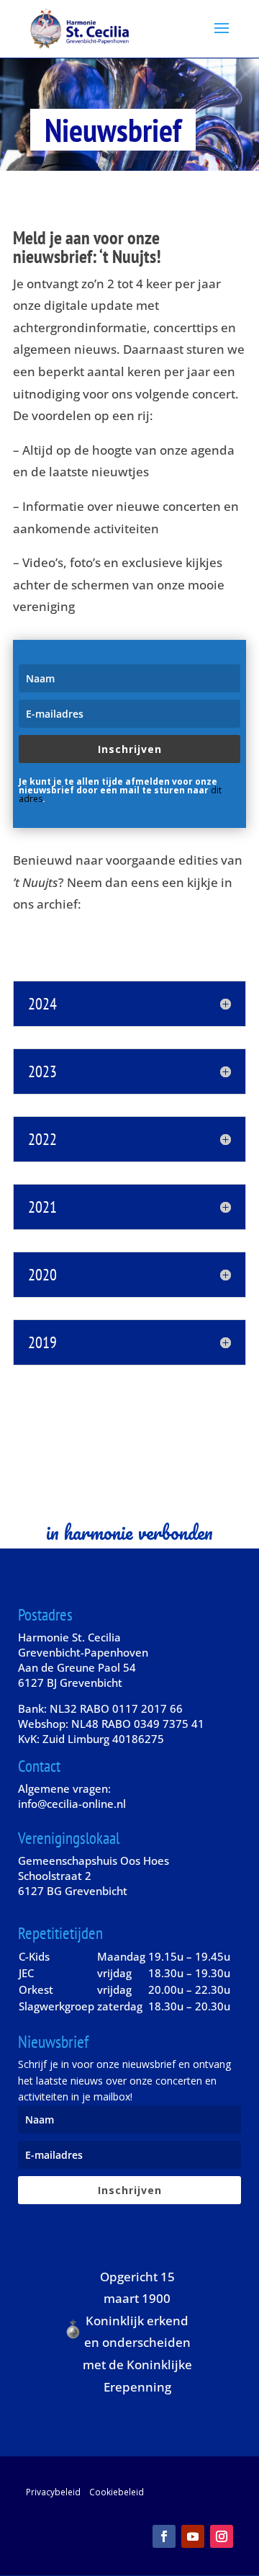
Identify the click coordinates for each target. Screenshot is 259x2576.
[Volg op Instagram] (222, 2536)
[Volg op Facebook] (164, 2536)
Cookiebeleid (117, 2492)
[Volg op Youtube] (193, 2536)
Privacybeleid (53, 2492)
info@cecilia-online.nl (72, 1804)
